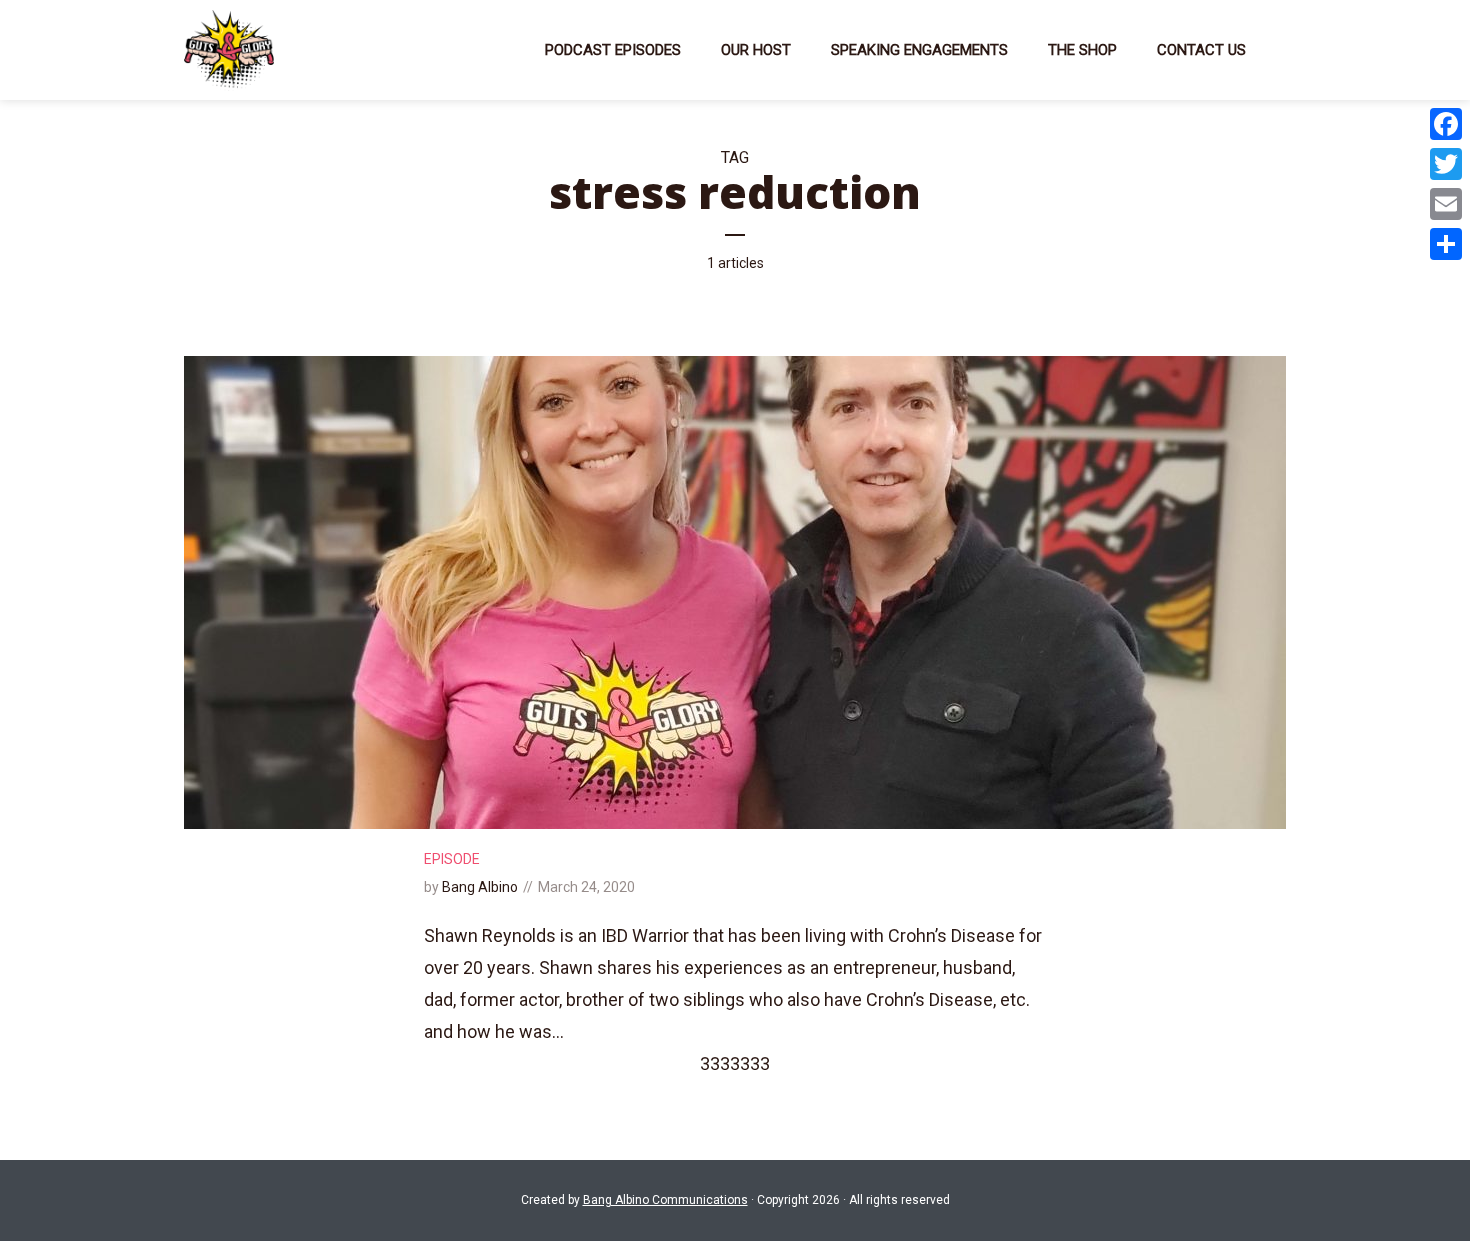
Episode (452, 859)
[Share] (1446, 244)
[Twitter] (1446, 164)
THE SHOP (1082, 50)
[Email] (1446, 204)
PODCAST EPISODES (613, 50)
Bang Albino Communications (665, 1200)
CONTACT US (1201, 50)
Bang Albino (480, 887)
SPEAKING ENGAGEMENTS (919, 50)
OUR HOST (756, 50)
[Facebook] (1446, 124)
